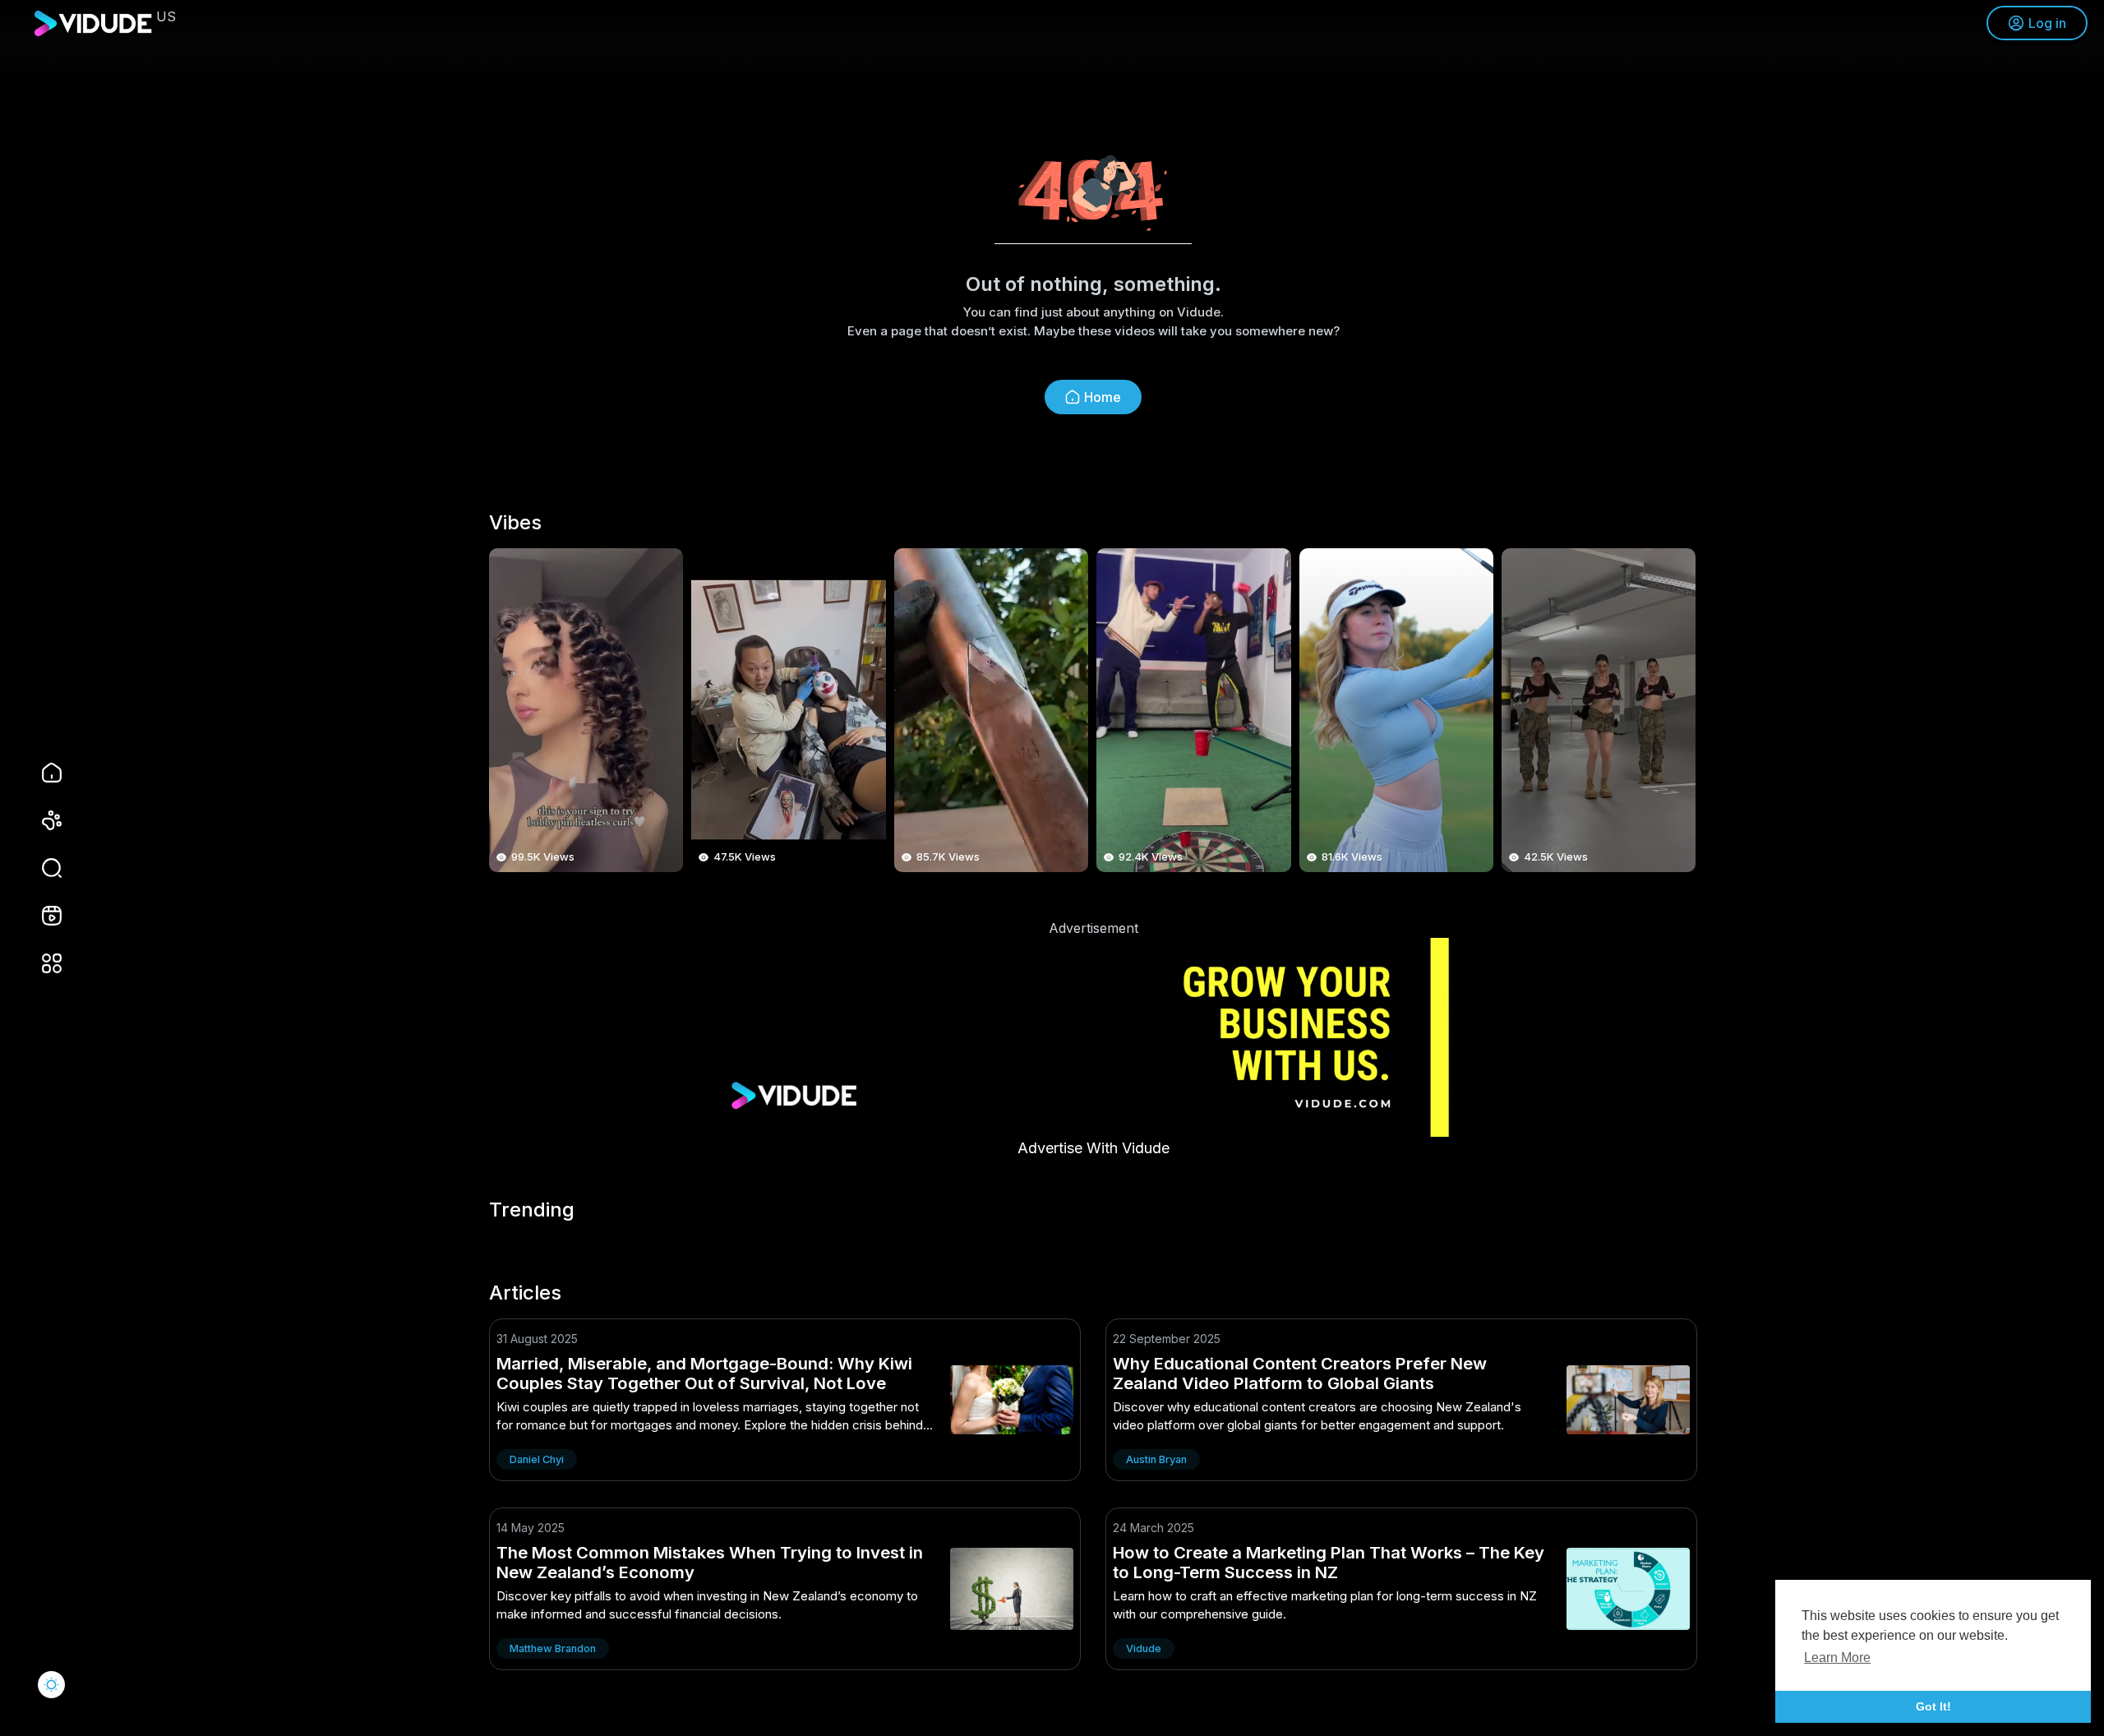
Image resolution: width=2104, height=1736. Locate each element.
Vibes (515, 523)
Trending (532, 1210)
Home (1103, 397)
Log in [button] (2047, 23)
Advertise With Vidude (1094, 1148)
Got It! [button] (1933, 1706)
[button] (41, 868)
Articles (525, 1293)
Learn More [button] (1837, 1658)
